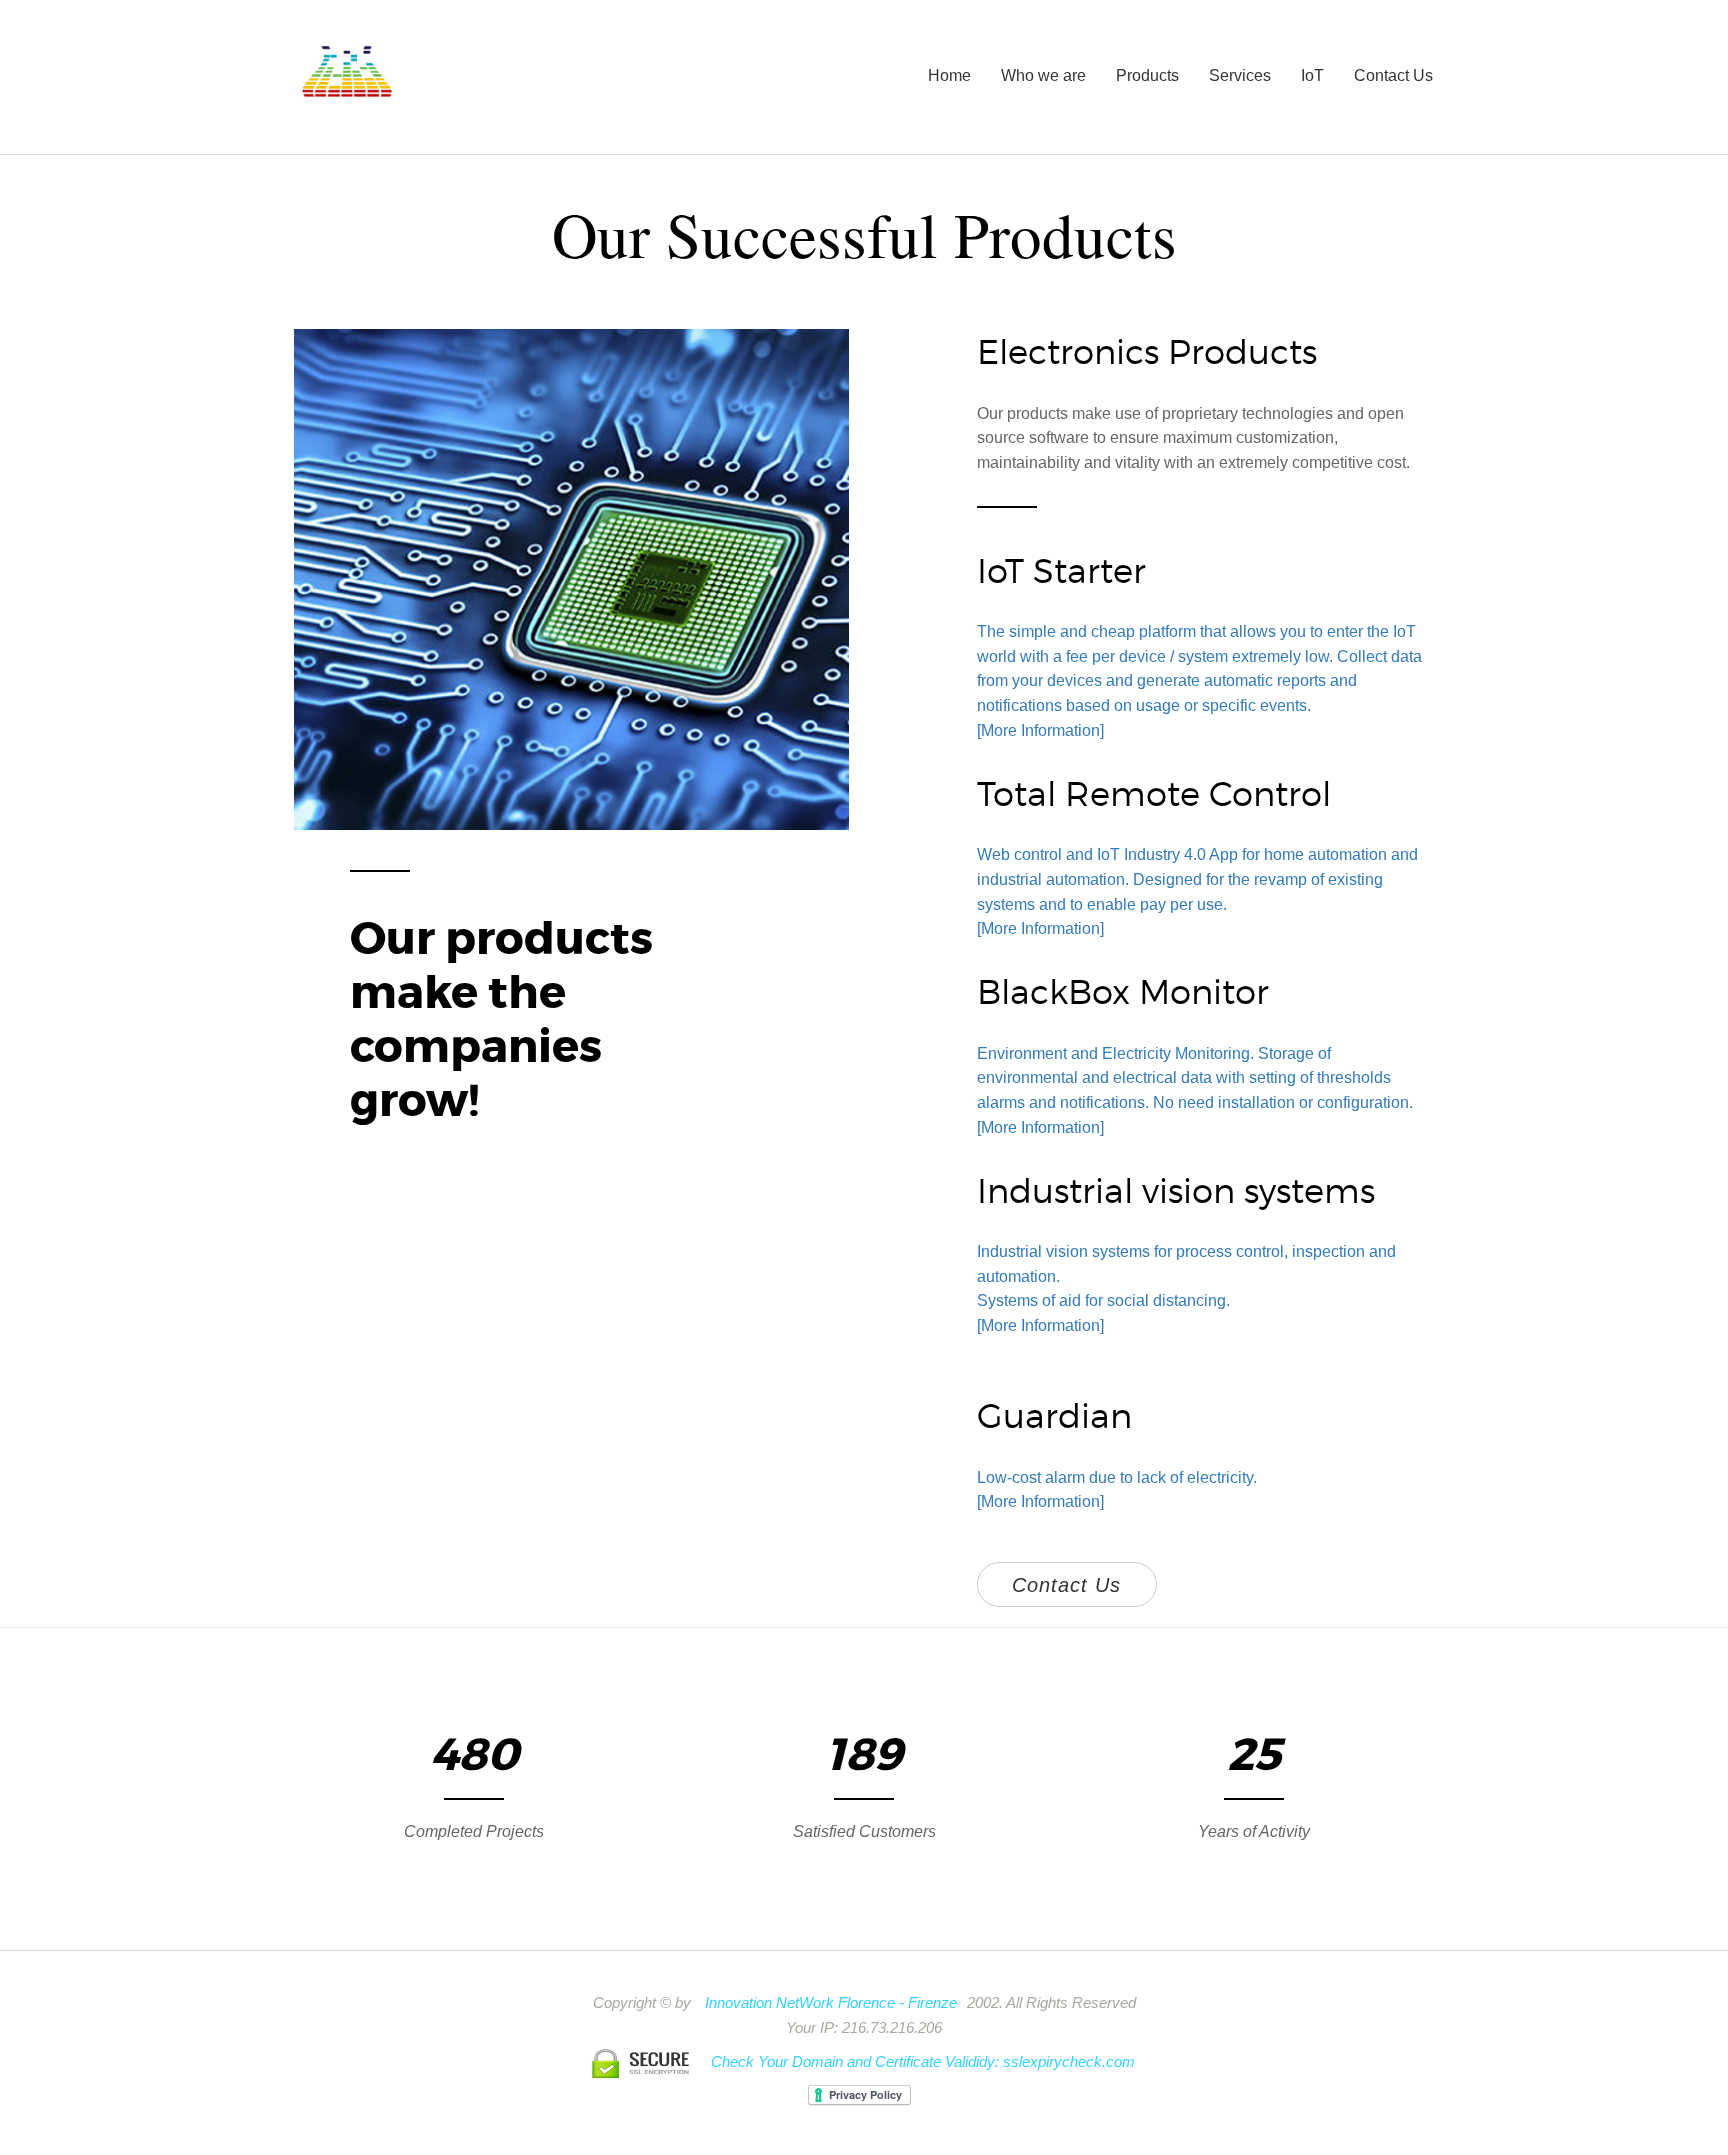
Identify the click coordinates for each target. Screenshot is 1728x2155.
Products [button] (1147, 75)
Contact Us (1393, 75)
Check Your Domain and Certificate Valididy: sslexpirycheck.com (923, 2062)
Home (949, 75)
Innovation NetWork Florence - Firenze (831, 2003)
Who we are (1043, 75)
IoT (1312, 75)
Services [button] (1240, 75)
